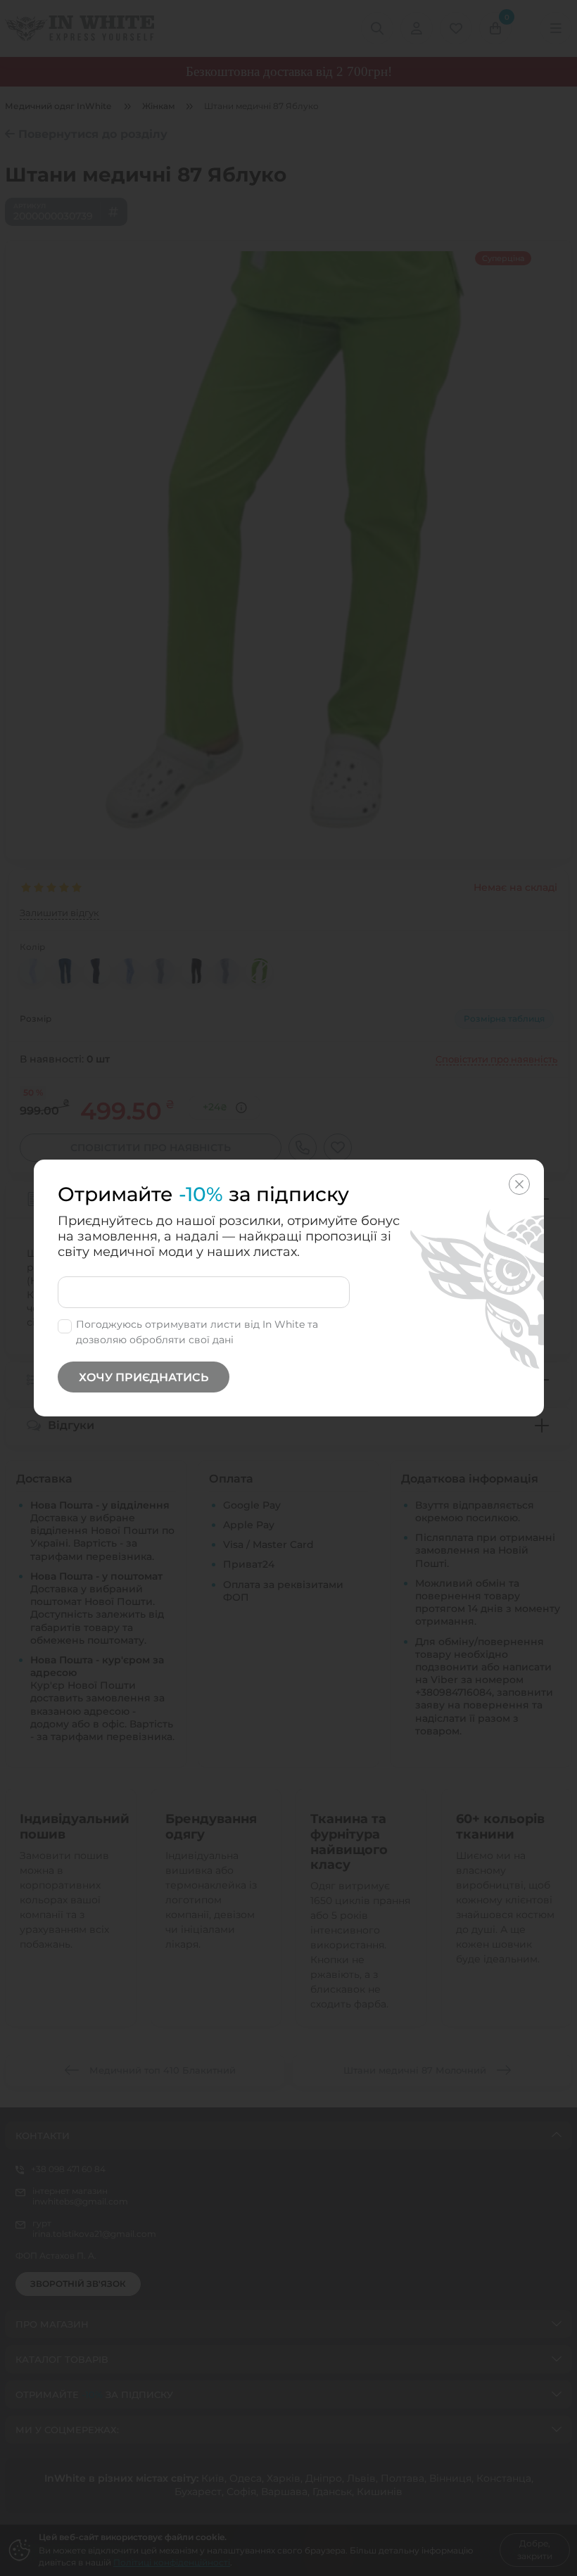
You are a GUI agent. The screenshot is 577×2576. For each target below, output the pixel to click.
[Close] (519, 1184)
